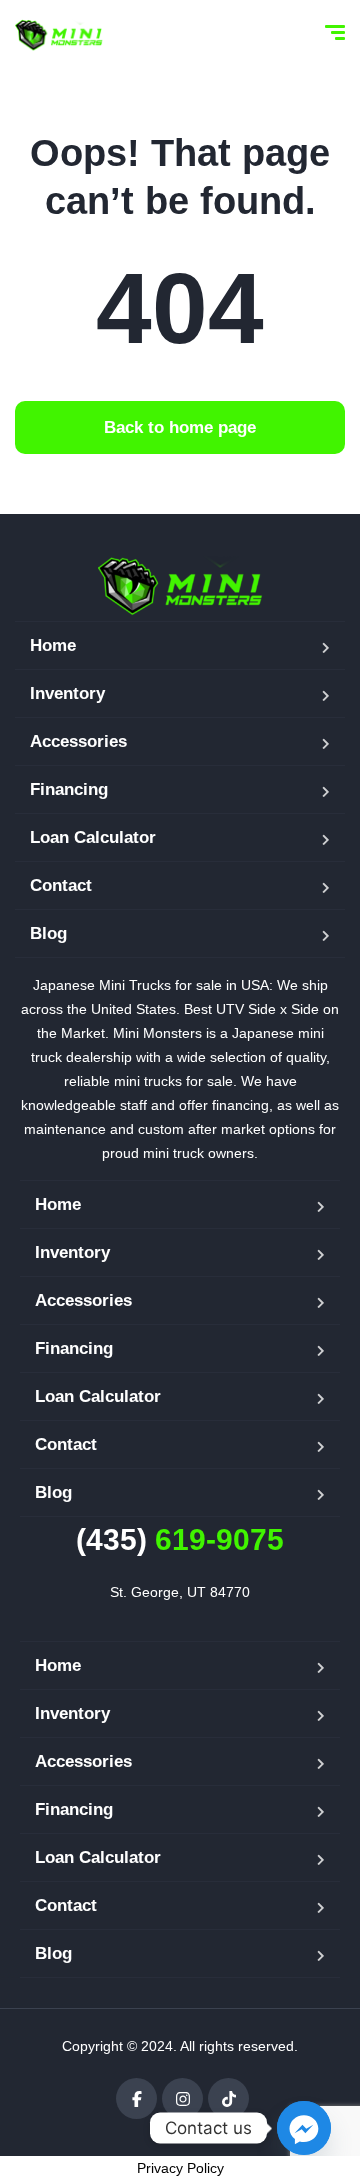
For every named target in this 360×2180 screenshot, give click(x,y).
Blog (48, 933)
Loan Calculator (93, 837)
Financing (69, 789)
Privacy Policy (180, 2168)
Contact (61, 885)
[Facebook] (136, 2098)
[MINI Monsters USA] (59, 35)
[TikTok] (228, 2098)
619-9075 (180, 1539)
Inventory (67, 693)
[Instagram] (182, 2098)
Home (53, 645)
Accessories (78, 741)
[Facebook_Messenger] (304, 2128)
